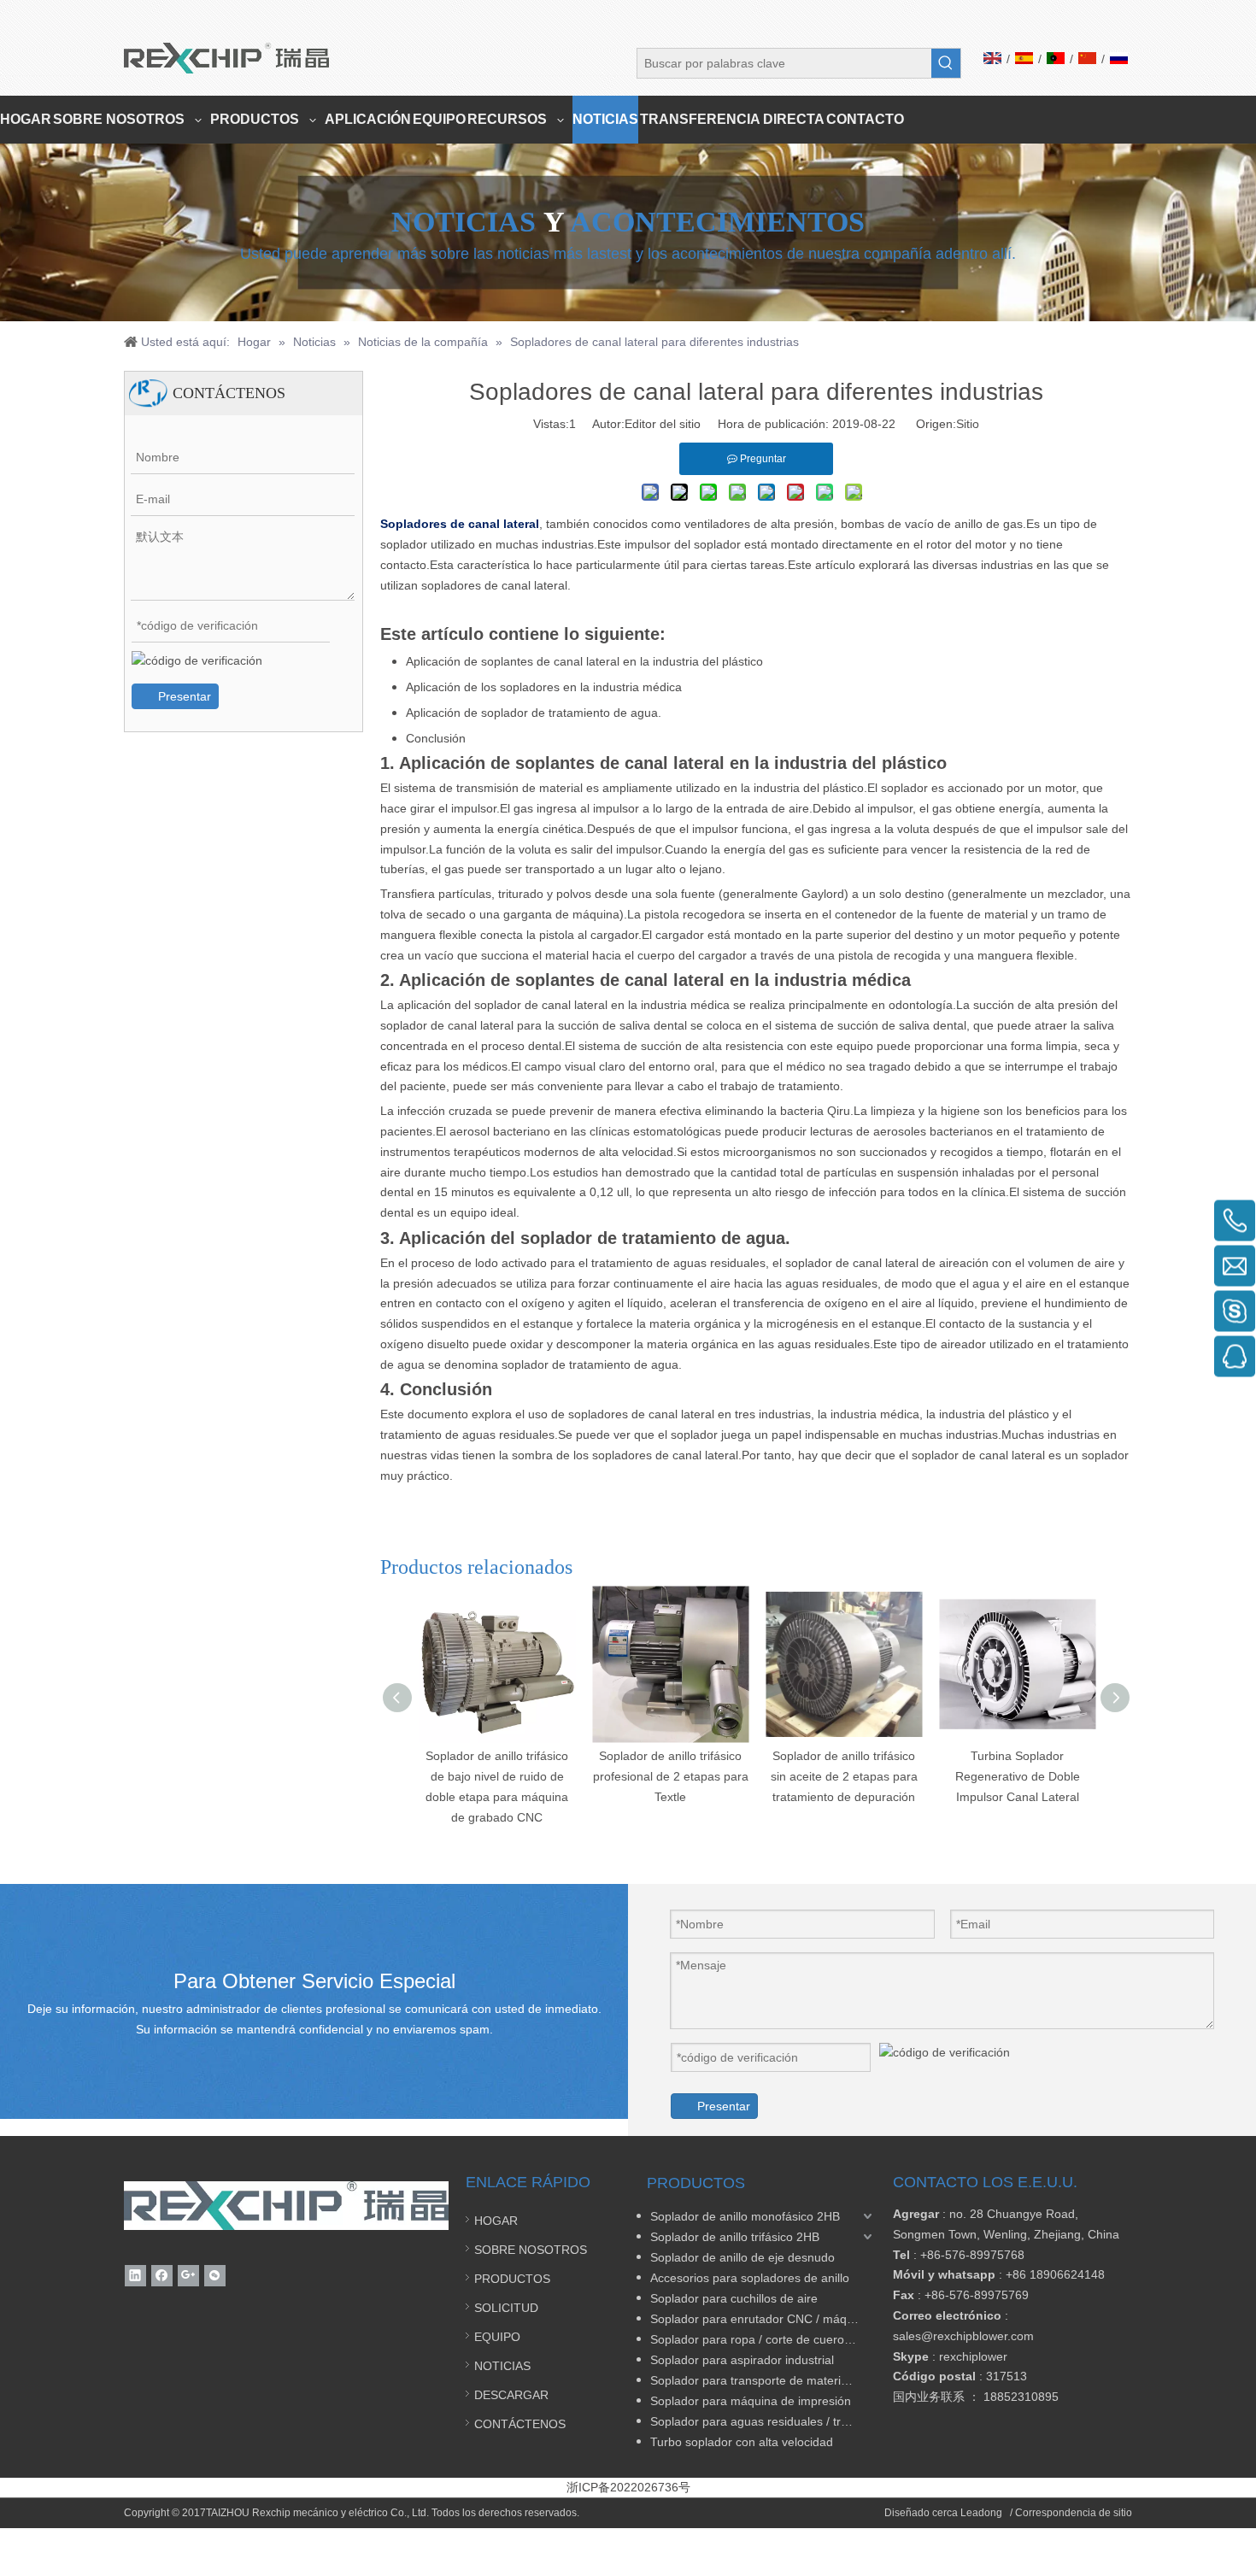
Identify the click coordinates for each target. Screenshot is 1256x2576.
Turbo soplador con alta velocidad (742, 2442)
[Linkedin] (135, 2276)
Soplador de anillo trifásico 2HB (735, 2237)
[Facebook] (162, 2276)
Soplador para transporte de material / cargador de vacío (763, 2380)
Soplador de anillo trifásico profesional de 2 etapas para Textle (671, 1776)
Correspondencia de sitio (1074, 2513)
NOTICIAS (502, 2366)
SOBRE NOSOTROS (531, 2250)
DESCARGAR (511, 2395)
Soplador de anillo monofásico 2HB (745, 2216)
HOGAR (496, 2221)
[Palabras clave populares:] (946, 63)
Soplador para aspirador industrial (742, 2360)
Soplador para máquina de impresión (751, 2401)
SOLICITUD (506, 2308)
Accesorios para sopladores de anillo (750, 2278)
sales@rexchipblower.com (963, 2336)
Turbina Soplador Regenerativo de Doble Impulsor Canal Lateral (1018, 1776)
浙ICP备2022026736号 (628, 2487)
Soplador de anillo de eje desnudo (742, 2257)
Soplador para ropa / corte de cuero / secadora (763, 2339)
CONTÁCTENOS (520, 2424)
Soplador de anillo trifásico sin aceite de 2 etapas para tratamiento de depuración (844, 1776)
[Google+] (188, 2276)
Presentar (185, 696)
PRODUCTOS (512, 2279)
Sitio (968, 424)
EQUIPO (497, 2337)
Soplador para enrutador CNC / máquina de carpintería (763, 2319)
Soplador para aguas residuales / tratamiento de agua (763, 2421)
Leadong (983, 2513)
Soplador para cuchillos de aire (734, 2298)
